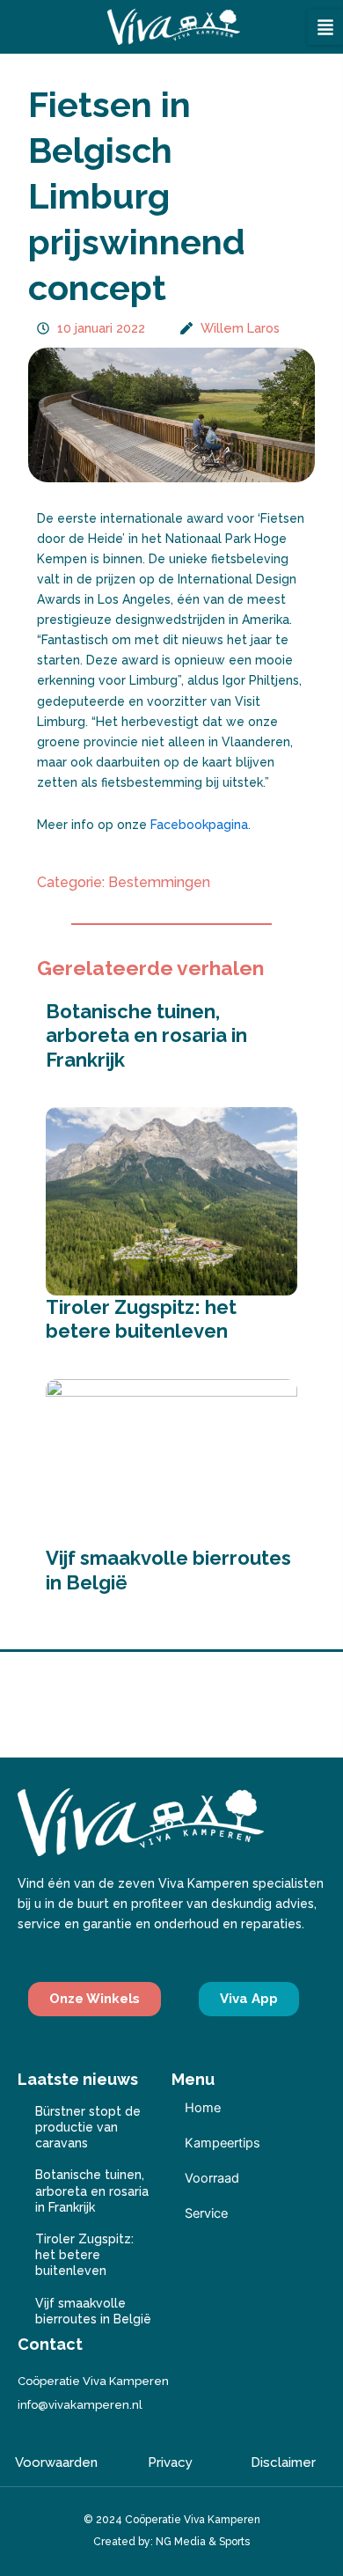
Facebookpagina (199, 825)
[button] (325, 27)
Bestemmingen (159, 882)
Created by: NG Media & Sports (171, 2542)
